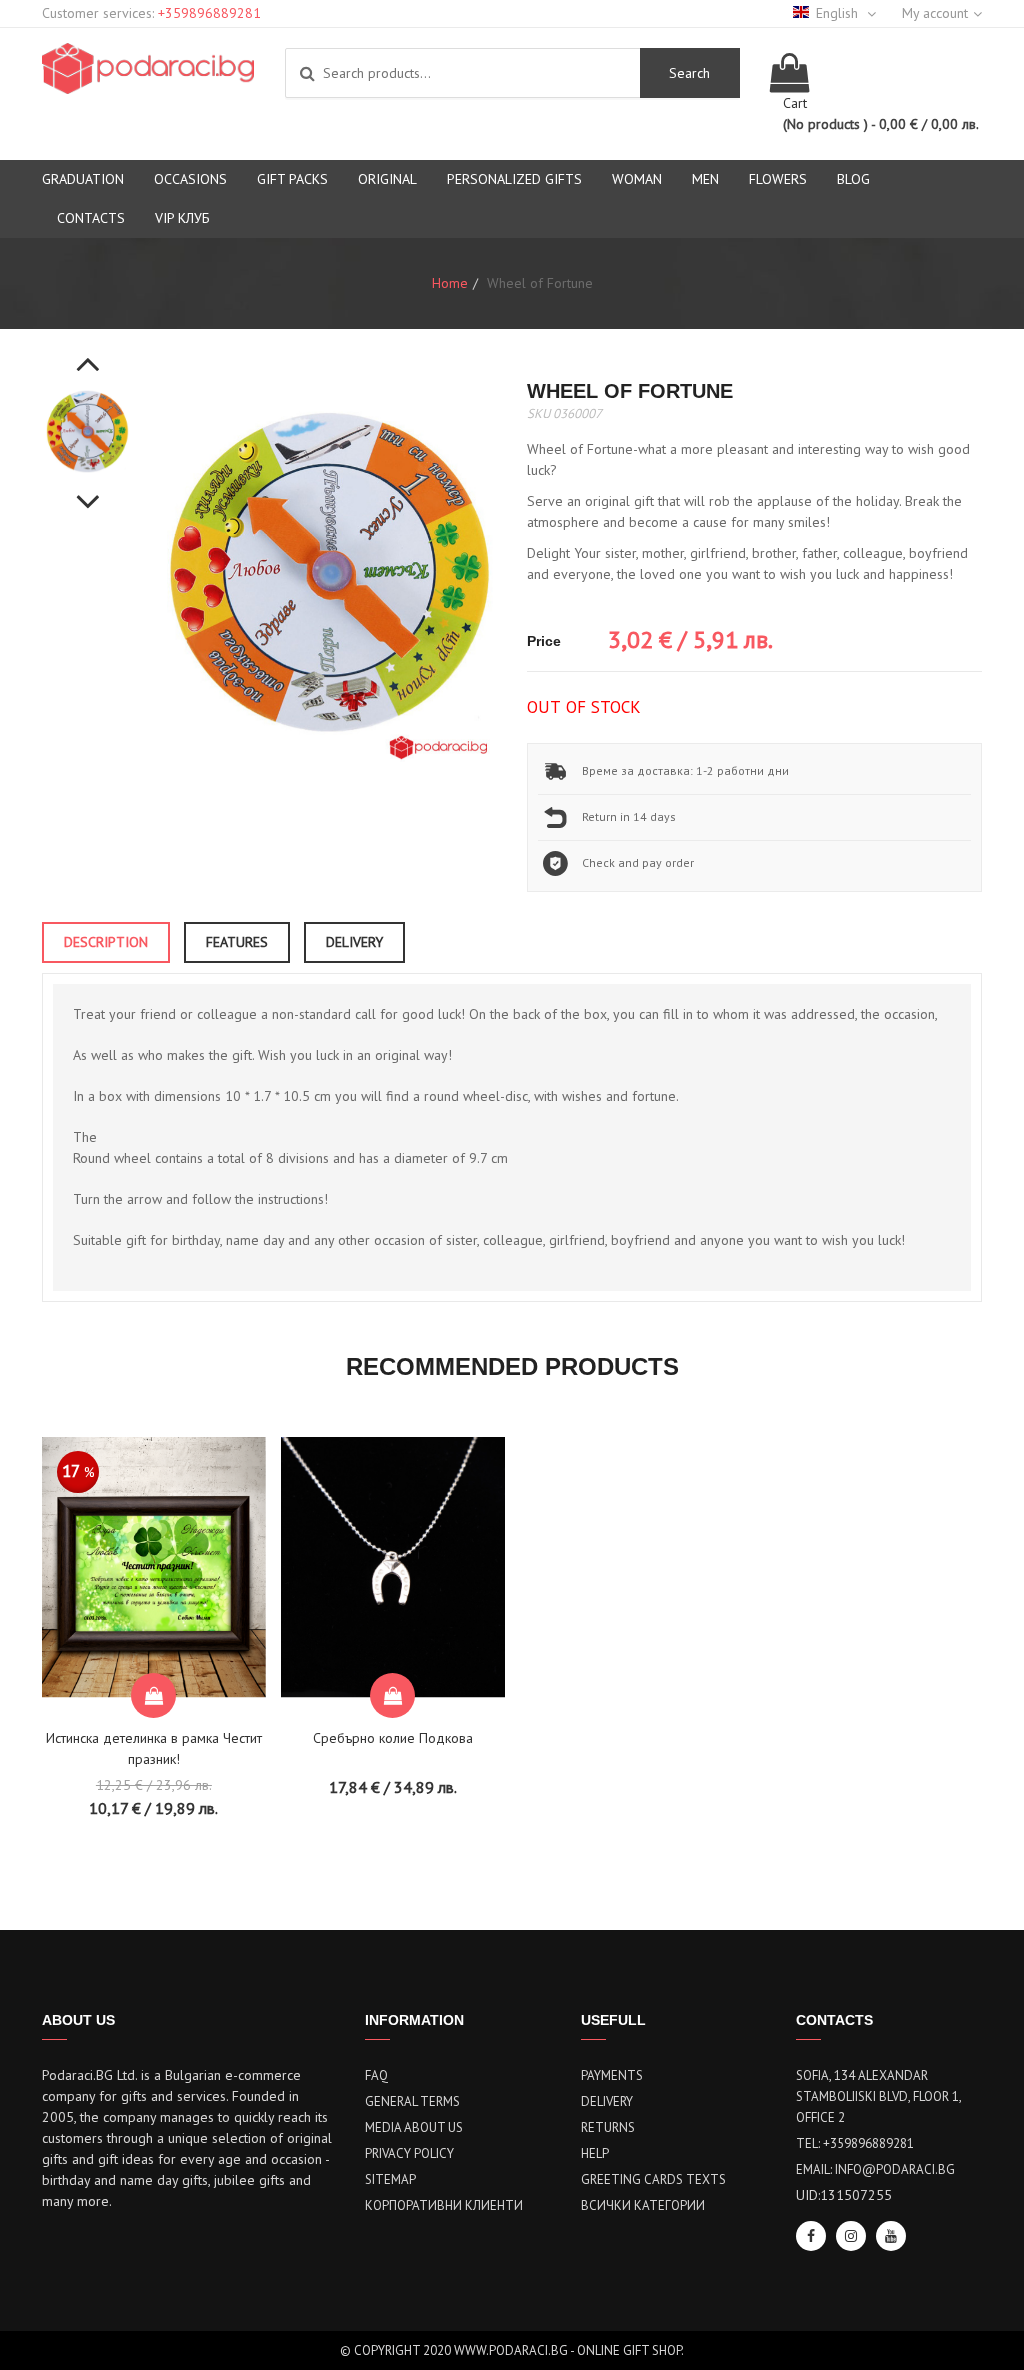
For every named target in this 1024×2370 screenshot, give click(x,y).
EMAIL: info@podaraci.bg (875, 2169)
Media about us (414, 2127)
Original (387, 179)
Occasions (190, 179)
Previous (88, 353)
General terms (412, 2101)
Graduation (83, 179)
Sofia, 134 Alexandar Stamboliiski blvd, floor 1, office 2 (878, 2096)
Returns (608, 2127)
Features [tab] (237, 942)
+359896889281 (209, 13)
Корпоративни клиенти (444, 2205)
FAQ (376, 2075)
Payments (612, 2075)
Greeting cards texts (653, 2179)
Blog (853, 179)
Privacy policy (409, 2153)
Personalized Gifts (514, 179)
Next (88, 491)
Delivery (607, 2101)
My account (935, 13)
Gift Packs (292, 179)
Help (595, 2153)
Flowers (778, 179)
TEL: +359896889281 (855, 2143)
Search (689, 73)
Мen (705, 179)
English (839, 13)
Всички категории (643, 2205)
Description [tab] (106, 942)
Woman (637, 179)
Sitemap (390, 2179)
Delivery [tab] (354, 942)
